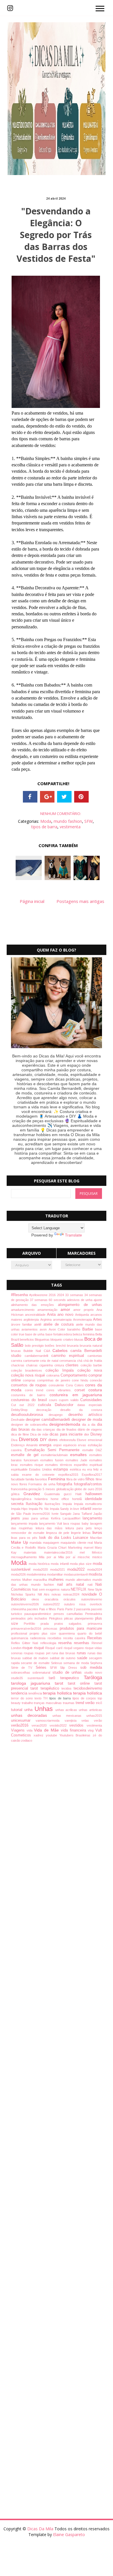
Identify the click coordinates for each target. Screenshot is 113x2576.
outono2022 (54, 1604)
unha (29, 1710)
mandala (36, 1543)
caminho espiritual (69, 1356)
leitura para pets (80, 1528)
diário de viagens (90, 1429)
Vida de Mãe (47, 1730)
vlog (92, 1730)
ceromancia (68, 1361)
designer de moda (87, 1420)
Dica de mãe (40, 1434)
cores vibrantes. (60, 1390)
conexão (96, 1380)
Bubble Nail (33, 1351)
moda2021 (59, 1569)
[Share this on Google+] (47, 797)
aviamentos (31, 1329)
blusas (79, 1339)
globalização (65, 1489)
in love (75, 1509)
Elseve (82, 1440)
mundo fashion (68, 821)
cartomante (32, 1361)
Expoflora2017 (92, 1475)
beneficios (27, 1339)
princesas (52, 1629)
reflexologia (49, 1643)
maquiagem (52, 1543)
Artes (97, 1320)
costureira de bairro (30, 1395)
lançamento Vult (51, 1523)
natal (82, 1585)
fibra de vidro (76, 1479)
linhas (88, 1533)
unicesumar (23, 1721)
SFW (89, 821)
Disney (96, 1434)
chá (80, 1361)
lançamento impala (25, 1523)
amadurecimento (24, 1310)
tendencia (20, 1693)
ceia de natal (50, 1361)
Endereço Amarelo (25, 1445)
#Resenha (20, 1295)
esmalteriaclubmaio (55, 1455)
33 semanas (75, 1295)
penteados (19, 1618)
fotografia (65, 1484)
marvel (89, 1548)
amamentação (49, 1310)
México (97, 1552)
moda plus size (81, 1564)
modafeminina (37, 1574)
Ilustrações (53, 1504)
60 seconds (58, 1300)
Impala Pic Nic (39, 1509)
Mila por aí (68, 1557)
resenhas (83, 1643)
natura (66, 1589)
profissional (20, 1633)
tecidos (68, 1688)
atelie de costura (60, 1324)
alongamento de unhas (80, 1305)
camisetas (95, 1356)
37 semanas (39, 1300)
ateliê (39, 1324)
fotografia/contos (88, 1484)
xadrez (40, 1735)
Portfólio (32, 1624)
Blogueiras (43, 1339)
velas (88, 1721)
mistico (97, 1557)
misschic (85, 1557)
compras (30, 1380)
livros (97, 1532)
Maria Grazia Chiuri (53, 1548)
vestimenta (70, 827)
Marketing (76, 1548)
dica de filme (21, 1434)
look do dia (50, 1538)
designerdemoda (66, 1424)
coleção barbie (91, 1365)
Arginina (47, 1320)
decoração (48, 1410)
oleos (38, 1599)
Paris (61, 1609)
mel (86, 1552)
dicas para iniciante (67, 1434)
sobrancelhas (22, 1672)
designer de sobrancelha (30, 1425)
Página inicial (32, 901)
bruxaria (73, 1346)
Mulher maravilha (35, 1580)
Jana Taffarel (83, 1514)
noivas (57, 1594)
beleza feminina (84, 1334)
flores (24, 1484)
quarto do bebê (90, 1633)
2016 (53, 1295)
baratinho (75, 1329)
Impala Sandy (60, 1509)
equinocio (71, 1445)
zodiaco (27, 1740)
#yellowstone (39, 1295)
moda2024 (95, 1569)
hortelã (79, 1499)
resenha (66, 1643)
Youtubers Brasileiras (76, 1735)
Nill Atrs (45, 1594)
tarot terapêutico (46, 1688)
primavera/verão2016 (27, 1629)
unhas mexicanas (70, 1716)
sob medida (91, 1668)
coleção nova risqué (29, 1375)
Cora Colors (76, 1385)
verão (98, 1721)
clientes (73, 1365)
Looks (67, 1538)
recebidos (55, 1638)
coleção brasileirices (28, 1370)
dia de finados (67, 1429)
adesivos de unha (80, 1300)
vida (30, 1730)
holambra (43, 1499)
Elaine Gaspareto (69, 2534)
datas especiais (90, 1405)
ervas (83, 1445)
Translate (73, 1235)
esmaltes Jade (77, 1460)
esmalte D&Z (92, 1450)
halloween (94, 1494)
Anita (52, 1315)
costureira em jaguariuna (76, 1395)
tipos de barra (44, 827)
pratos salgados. (71, 1624)
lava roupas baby (77, 1523)
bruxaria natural (91, 1346)
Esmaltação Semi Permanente (53, 1450)
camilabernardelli (38, 1356)
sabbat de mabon (36, 1658)
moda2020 (42, 1569)
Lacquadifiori (73, 1518)
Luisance (82, 1538)
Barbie (89, 1329)
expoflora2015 (70, 1475)
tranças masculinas (48, 1703)
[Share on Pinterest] (81, 797)
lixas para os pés (25, 1538)
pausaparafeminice (39, 1614)
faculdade (18, 1479)
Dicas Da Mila (41, 2529)
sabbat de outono (63, 1658)
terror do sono (23, 1698)
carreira (17, 1361)
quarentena (68, 1633)
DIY (44, 1440)
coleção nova (90, 1370)
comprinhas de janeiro (54, 1380)
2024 (61, 1295)
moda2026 (19, 1574)
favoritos (42, 1479)
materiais (34, 1552)
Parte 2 (71, 1609)
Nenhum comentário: (55, 814)
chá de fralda (93, 1361)
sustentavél (38, 1678)
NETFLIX (79, 1589)
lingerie (77, 1533)
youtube (53, 1735)
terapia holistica (58, 1693)
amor (67, 1309)
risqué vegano (74, 1648)
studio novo (93, 1672)
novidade (91, 1594)
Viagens (19, 1730)
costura (95, 1390)
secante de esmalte (36, 1663)
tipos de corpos (85, 1698)
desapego (58, 1415)
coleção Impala (61, 1370)
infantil (86, 1509)
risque (28, 1648)
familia (30, 1479)
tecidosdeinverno (88, 1688)
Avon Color (58, 1329)
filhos (91, 1479)
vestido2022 (60, 1725)
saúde (83, 1658)
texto (39, 1698)
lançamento (92, 1518)
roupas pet (43, 1653)
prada (47, 1624)
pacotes (33, 1609)
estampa (61, 1469)
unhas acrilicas (67, 1710)
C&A (48, 1351)
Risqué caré (54, 1648)
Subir (98, 2566)
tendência (36, 1693)
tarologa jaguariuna (33, 1683)
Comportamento (75, 1375)
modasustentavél (76, 1574)
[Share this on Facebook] (30, 797)
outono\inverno (92, 1599)
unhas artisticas (90, 1710)
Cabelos (61, 1350)
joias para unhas (37, 1518)
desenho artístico (85, 1415)
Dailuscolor (66, 1405)
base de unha (35, 1334)
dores (54, 1440)
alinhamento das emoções (34, 1305)
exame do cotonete (40, 1475)
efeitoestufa (68, 1440)
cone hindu (81, 1380)
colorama (53, 1375)
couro (54, 1400)
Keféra (57, 1518)
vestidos (78, 1725)
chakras (33, 1365)
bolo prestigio (35, 1346)
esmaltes (80, 1455)
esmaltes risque (33, 1465)
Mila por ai (48, 1557)
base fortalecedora (59, 1334)
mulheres (57, 1580)
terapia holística (88, 1693)
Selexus (57, 1663)
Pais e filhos (48, 1609)
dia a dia (90, 1425)
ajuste (98, 1300)
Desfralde (18, 1420)
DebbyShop (24, 1410)
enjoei (58, 1445)
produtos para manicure (81, 1629)
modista (95, 1574)
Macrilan (96, 1538)
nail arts (66, 1585)
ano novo (66, 1315)
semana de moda (77, 1663)
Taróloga (93, 1678)
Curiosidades (91, 1400)
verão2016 (21, 1725)
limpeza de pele (59, 1533)
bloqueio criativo (62, 1339)
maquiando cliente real (77, 1543)
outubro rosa (77, 1604)
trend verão (86, 1703)
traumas (69, 1703)
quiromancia (21, 1638)
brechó (61, 1346)
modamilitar (55, 1574)
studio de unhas (69, 1672)
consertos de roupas (30, 1385)
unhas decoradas (32, 1715)
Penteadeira (94, 1614)
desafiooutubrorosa (30, 1415)
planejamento (85, 1618)
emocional (95, 1440)
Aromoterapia (83, 1320)
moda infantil (60, 1564)
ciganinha (47, 1365)
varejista (73, 1721)
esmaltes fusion (53, 1460)
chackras (19, 1365)
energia (46, 1445)
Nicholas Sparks (24, 1594)
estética (76, 1469)
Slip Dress (70, 1668)
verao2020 (41, 1725)
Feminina (57, 1479)
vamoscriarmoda (50, 1721)
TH (46, 1698)
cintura (60, 1365)
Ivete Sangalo (62, 1514)
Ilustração (35, 1504)
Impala (68, 1504)
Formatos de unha (42, 1484)
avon (44, 1329)
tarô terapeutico (66, 1678)
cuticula (46, 1405)
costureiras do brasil (30, 1400)
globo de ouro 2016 (88, 1489)
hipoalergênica (23, 1499)
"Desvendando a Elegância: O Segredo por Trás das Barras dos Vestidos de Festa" (56, 235)
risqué (40, 1648)
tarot (61, 1683)
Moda (46, 821)
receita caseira (75, 1638)
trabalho (28, 1703)
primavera (95, 1624)
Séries (43, 1668)
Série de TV (23, 1668)
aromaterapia (63, 1320)
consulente (57, 1385)
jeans (17, 1518)
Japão (98, 1514)
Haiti (80, 1494)
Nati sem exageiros (46, 1589)
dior (87, 1434)
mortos (17, 1580)
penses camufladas (69, 1614)
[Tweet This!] (64, 797)
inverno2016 (42, 1514)
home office (62, 1499)
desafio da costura (81, 1410)
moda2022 (77, 1569)
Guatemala (54, 1494)
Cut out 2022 (24, 1405)
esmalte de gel (26, 1455)
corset (81, 1390)
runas (82, 1653)
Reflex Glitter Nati (26, 1643)
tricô (99, 1703)
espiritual (96, 1465)
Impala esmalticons (88, 1504)
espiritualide (20, 1469)
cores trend (36, 1390)
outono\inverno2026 (27, 1604)
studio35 (19, 1678)
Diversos (30, 1439)
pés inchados (38, 1618)
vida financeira (74, 1730)
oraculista (54, 1599)
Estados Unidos (41, 1469)
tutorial (18, 1710)
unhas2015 (94, 1716)
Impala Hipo (20, 1509)
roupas (29, 1653)
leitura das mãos (51, 1528)
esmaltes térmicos (60, 1465)
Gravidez (34, 1494)
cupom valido (70, 1400)
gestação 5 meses (42, 1489)
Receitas (95, 1638)
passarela (84, 1609)
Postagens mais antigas (80, 901)
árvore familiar (23, 1324)
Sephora (96, 1663)
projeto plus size (44, 1633)
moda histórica (40, 1564)
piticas (69, 1618)
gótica (17, 1494)
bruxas (17, 1351)
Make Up (20, 1542)
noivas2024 (72, 1594)
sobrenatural (42, 1672)
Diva (15, 1440)
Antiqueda (83, 1315)
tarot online (81, 1683)
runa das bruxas (64, 1653)
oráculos (72, 1599)
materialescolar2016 (62, 1552)
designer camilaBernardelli (49, 1420)
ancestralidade (36, 1315)
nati (92, 1585)
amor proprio (85, 1310)
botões (50, 1346)
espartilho (82, 1465)
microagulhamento (25, 1557)
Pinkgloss (57, 1618)
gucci (70, 1494)
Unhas (45, 1709)
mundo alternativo (79, 1580)
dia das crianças (44, 1429)
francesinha (20, 1489)
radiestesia (39, 1638)
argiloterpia (32, 1320)
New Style (95, 1589)
